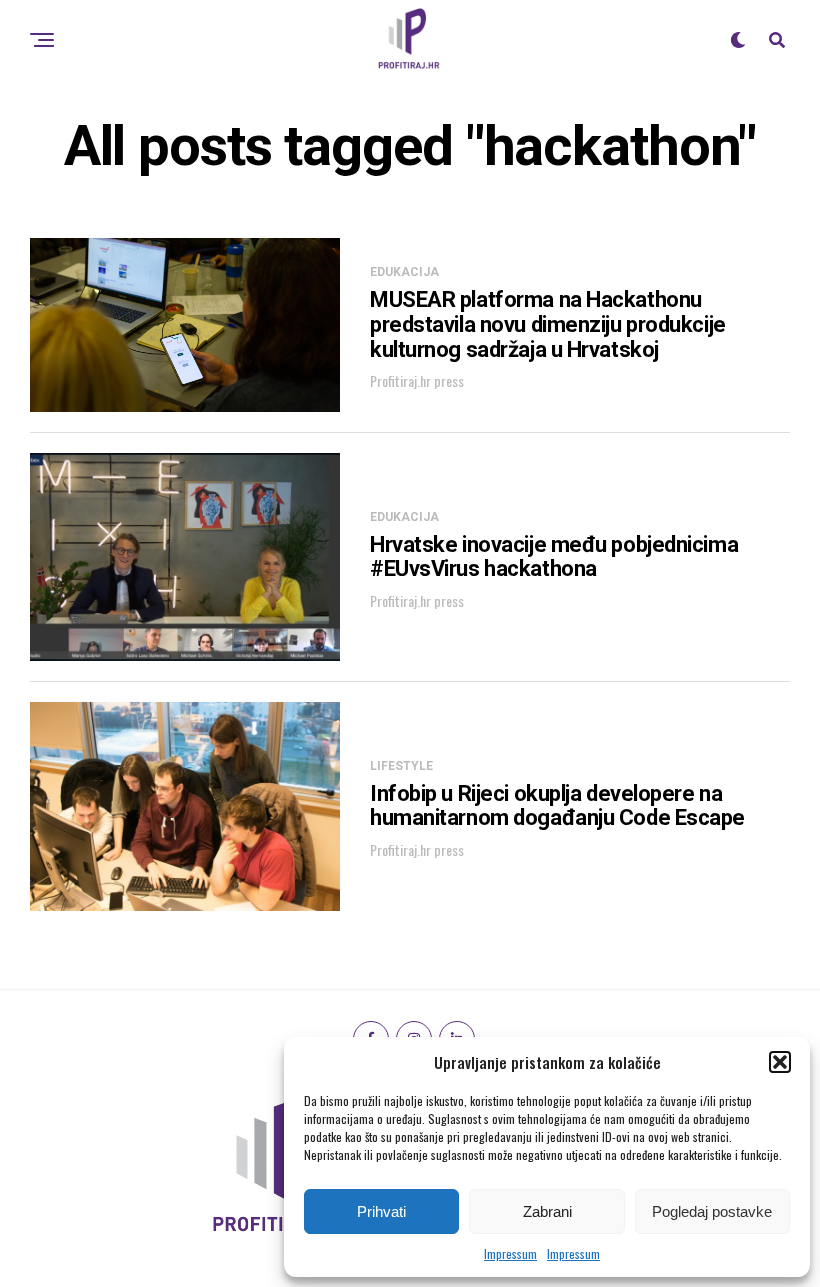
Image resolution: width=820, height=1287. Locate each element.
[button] (780, 1062)
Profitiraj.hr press (417, 380)
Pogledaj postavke (712, 1211)
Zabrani (547, 1211)
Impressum (510, 1253)
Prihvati (381, 1211)
